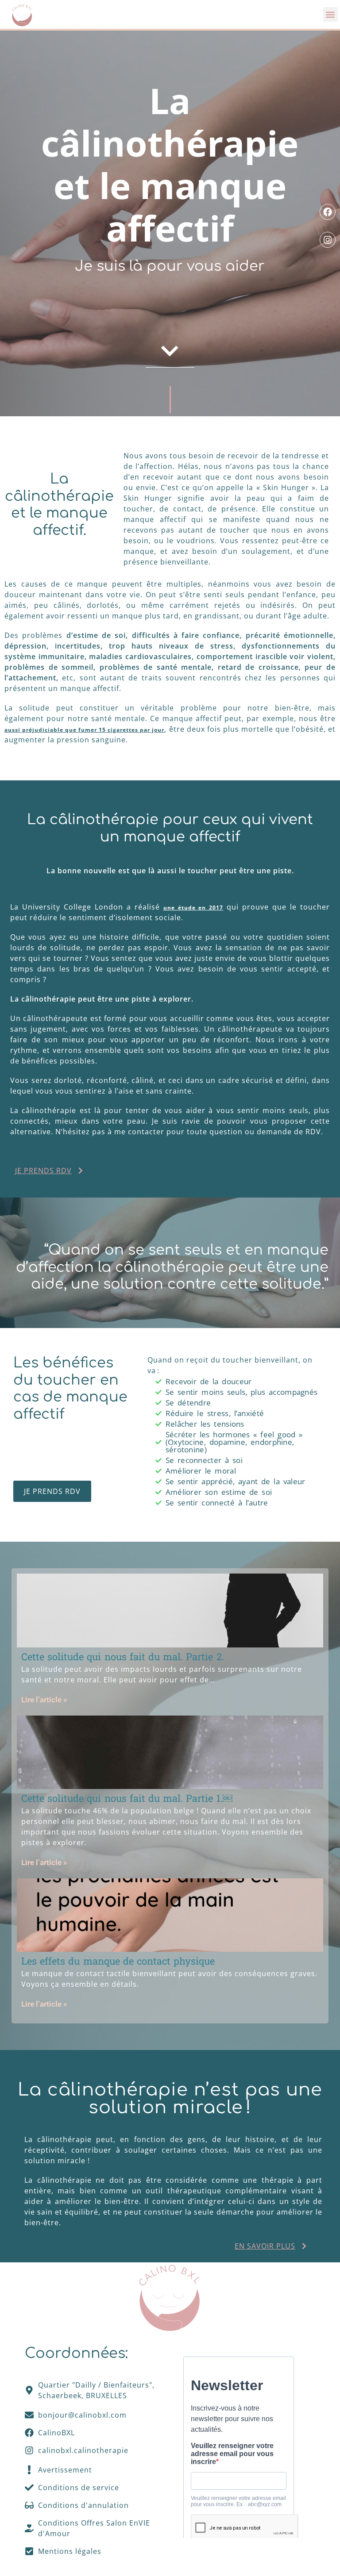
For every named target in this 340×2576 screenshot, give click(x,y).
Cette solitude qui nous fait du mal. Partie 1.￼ (127, 1798)
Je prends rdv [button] (43, 1171)
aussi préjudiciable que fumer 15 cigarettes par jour (84, 730)
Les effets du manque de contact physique (118, 1961)
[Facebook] (328, 212)
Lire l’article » (44, 1700)
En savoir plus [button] (265, 2246)
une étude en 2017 (193, 908)
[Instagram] (328, 240)
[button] (330, 14)
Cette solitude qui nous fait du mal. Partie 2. (123, 1657)
